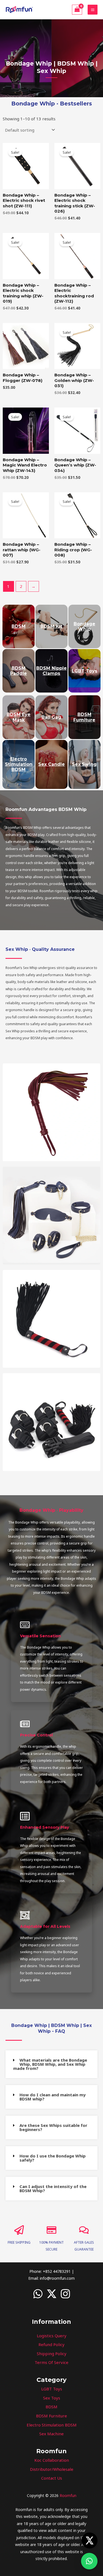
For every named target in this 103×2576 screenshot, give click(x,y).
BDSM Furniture (51, 2416)
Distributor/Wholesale (52, 2469)
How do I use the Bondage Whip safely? (53, 2158)
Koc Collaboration (52, 2460)
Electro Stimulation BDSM (52, 2425)
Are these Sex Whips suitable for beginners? (53, 2127)
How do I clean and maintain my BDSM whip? (53, 2097)
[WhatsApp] (38, 2294)
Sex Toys (52, 2398)
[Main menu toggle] (93, 10)
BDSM (51, 2407)
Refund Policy (51, 2344)
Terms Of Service (51, 2362)
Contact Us (52, 2478)
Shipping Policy (52, 2354)
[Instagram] (65, 2294)
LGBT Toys (52, 2389)
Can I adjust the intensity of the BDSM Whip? (53, 2188)
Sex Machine (51, 2434)
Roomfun (68, 2495)
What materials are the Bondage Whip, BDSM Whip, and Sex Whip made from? (50, 2064)
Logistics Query (52, 2336)
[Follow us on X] (90, 2540)
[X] (52, 2294)
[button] (51, 2064)
